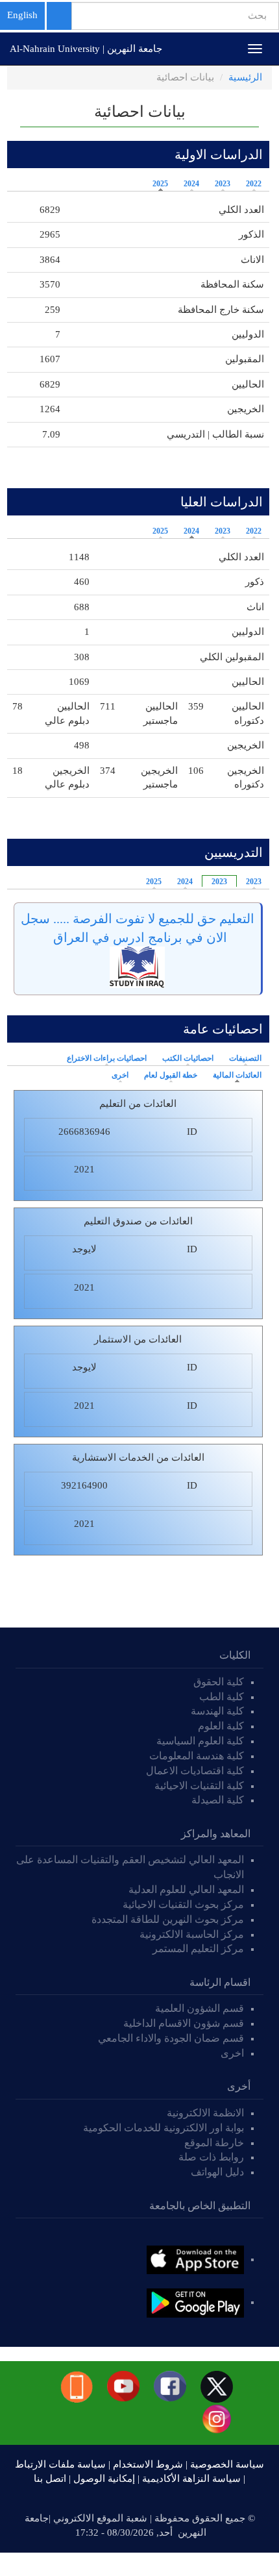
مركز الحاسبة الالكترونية (192, 1934)
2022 (254, 184)
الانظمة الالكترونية (205, 2113)
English (22, 15)
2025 (160, 184)
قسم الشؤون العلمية (200, 2008)
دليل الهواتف (217, 2172)
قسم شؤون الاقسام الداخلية (182, 2023)
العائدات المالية (234, 1075)
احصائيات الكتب (188, 1058)
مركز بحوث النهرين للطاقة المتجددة (168, 1919)
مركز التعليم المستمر (198, 1949)
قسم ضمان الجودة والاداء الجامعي (171, 2038)
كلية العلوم (221, 1726)
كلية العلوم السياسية (200, 1741)
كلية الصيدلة (218, 1800)
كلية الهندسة (217, 1711)
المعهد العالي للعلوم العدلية (186, 1889)
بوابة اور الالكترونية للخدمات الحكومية (164, 2128)
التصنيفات (245, 1058)
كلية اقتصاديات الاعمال (195, 1771)
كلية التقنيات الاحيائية (199, 1786)
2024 (191, 184)
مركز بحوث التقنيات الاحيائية (183, 1904)
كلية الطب (222, 1697)
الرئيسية (245, 77)
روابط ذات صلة (211, 2157)
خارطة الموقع (214, 2143)
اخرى (120, 1075)
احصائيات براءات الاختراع (107, 1058)
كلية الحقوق (219, 1682)
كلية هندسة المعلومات (197, 1756)
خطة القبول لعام (171, 1075)
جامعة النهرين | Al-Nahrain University (86, 49)
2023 (223, 184)
